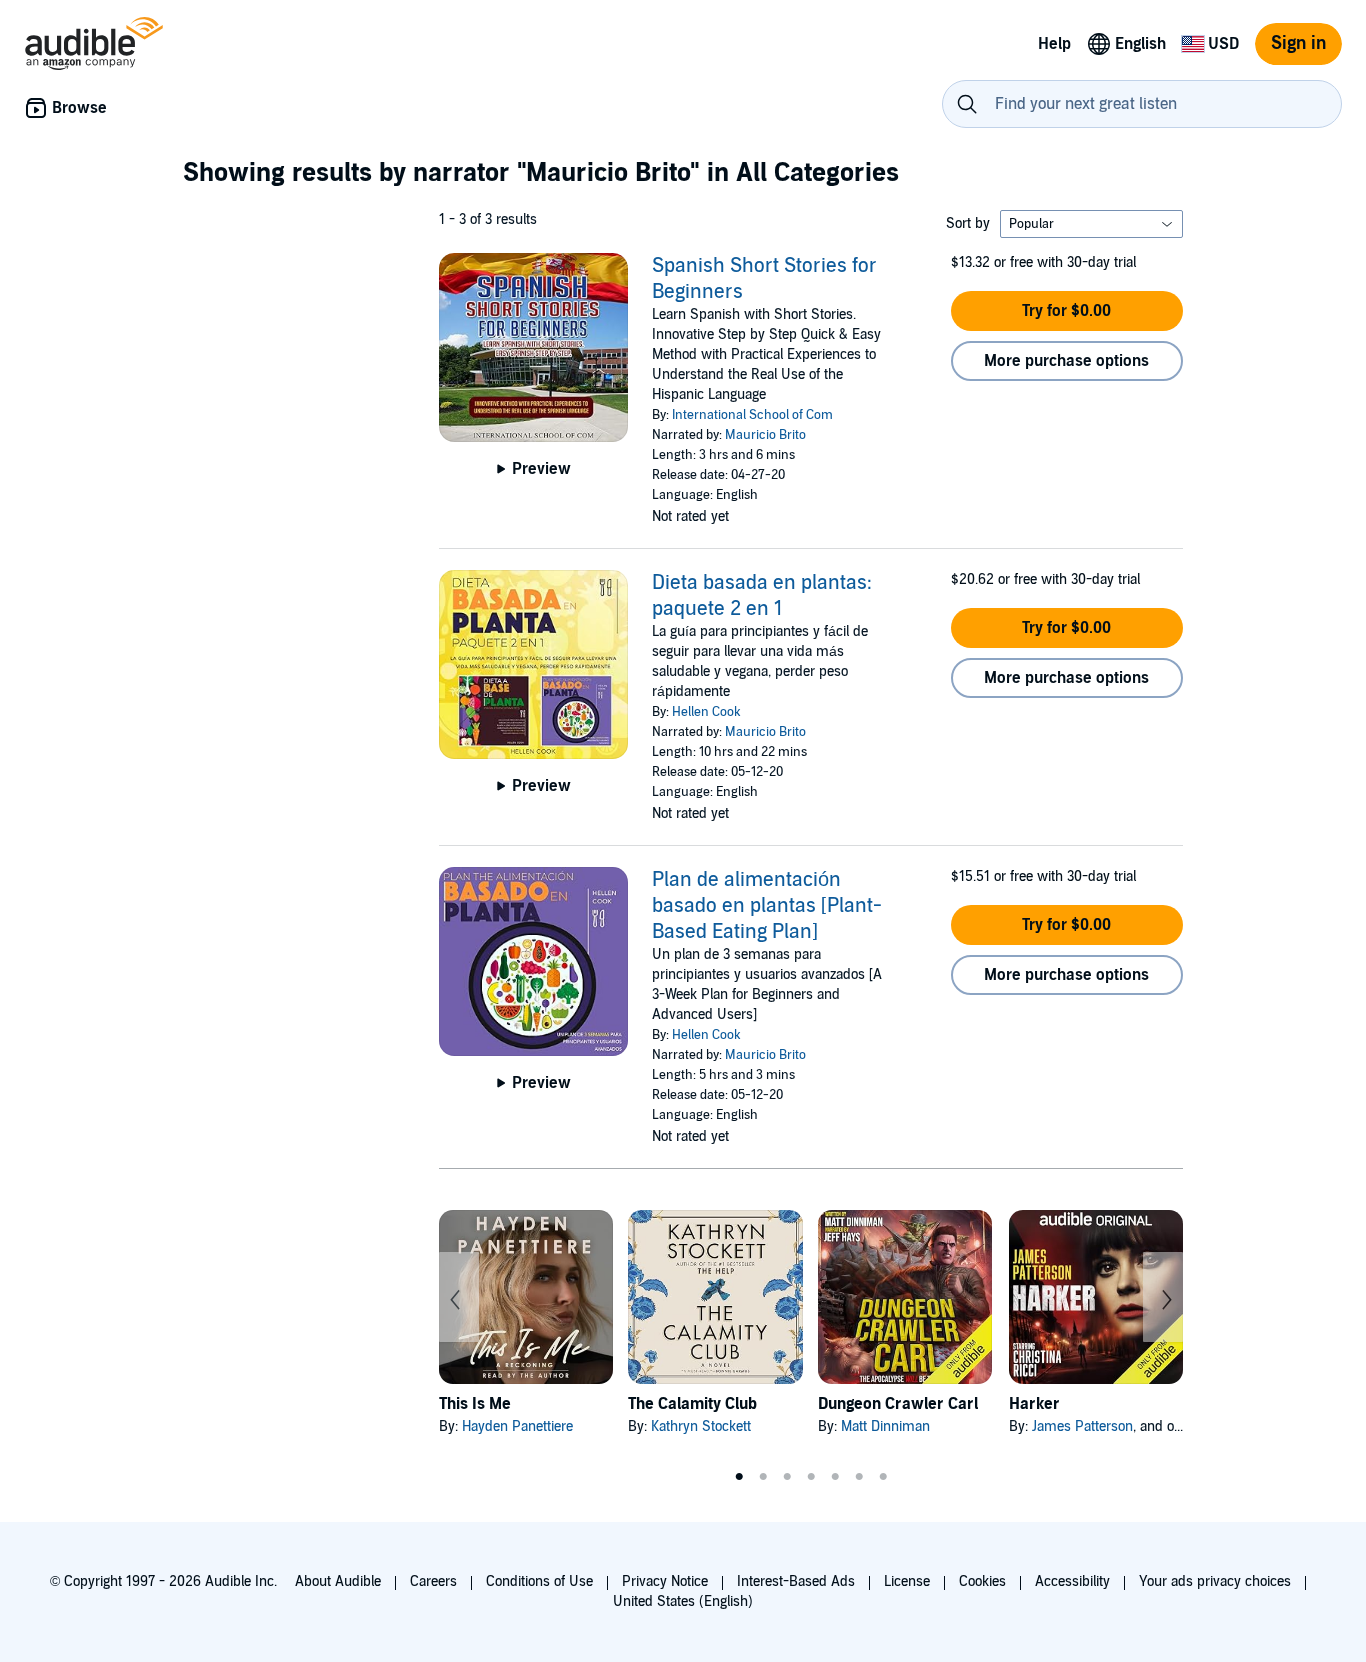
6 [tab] (859, 1477)
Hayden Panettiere (517, 1426)
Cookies (982, 1581)
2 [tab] (763, 1477)
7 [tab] (883, 1477)
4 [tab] (811, 1477)
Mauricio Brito (765, 435)
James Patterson (1082, 1426)
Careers (433, 1581)
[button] (1067, 311)
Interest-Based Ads (796, 1581)
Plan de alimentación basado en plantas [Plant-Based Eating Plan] (767, 906)
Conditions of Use (539, 1581)
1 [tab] (739, 1477)
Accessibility (1072, 1581)
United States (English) (683, 1601)
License (907, 1581)
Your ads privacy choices (1215, 1581)
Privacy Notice (665, 1581)
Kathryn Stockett (701, 1426)
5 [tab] (835, 1477)
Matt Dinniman (885, 1426)
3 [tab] (787, 1477)
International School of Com (752, 415)
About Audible (338, 1581)
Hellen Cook (706, 712)
